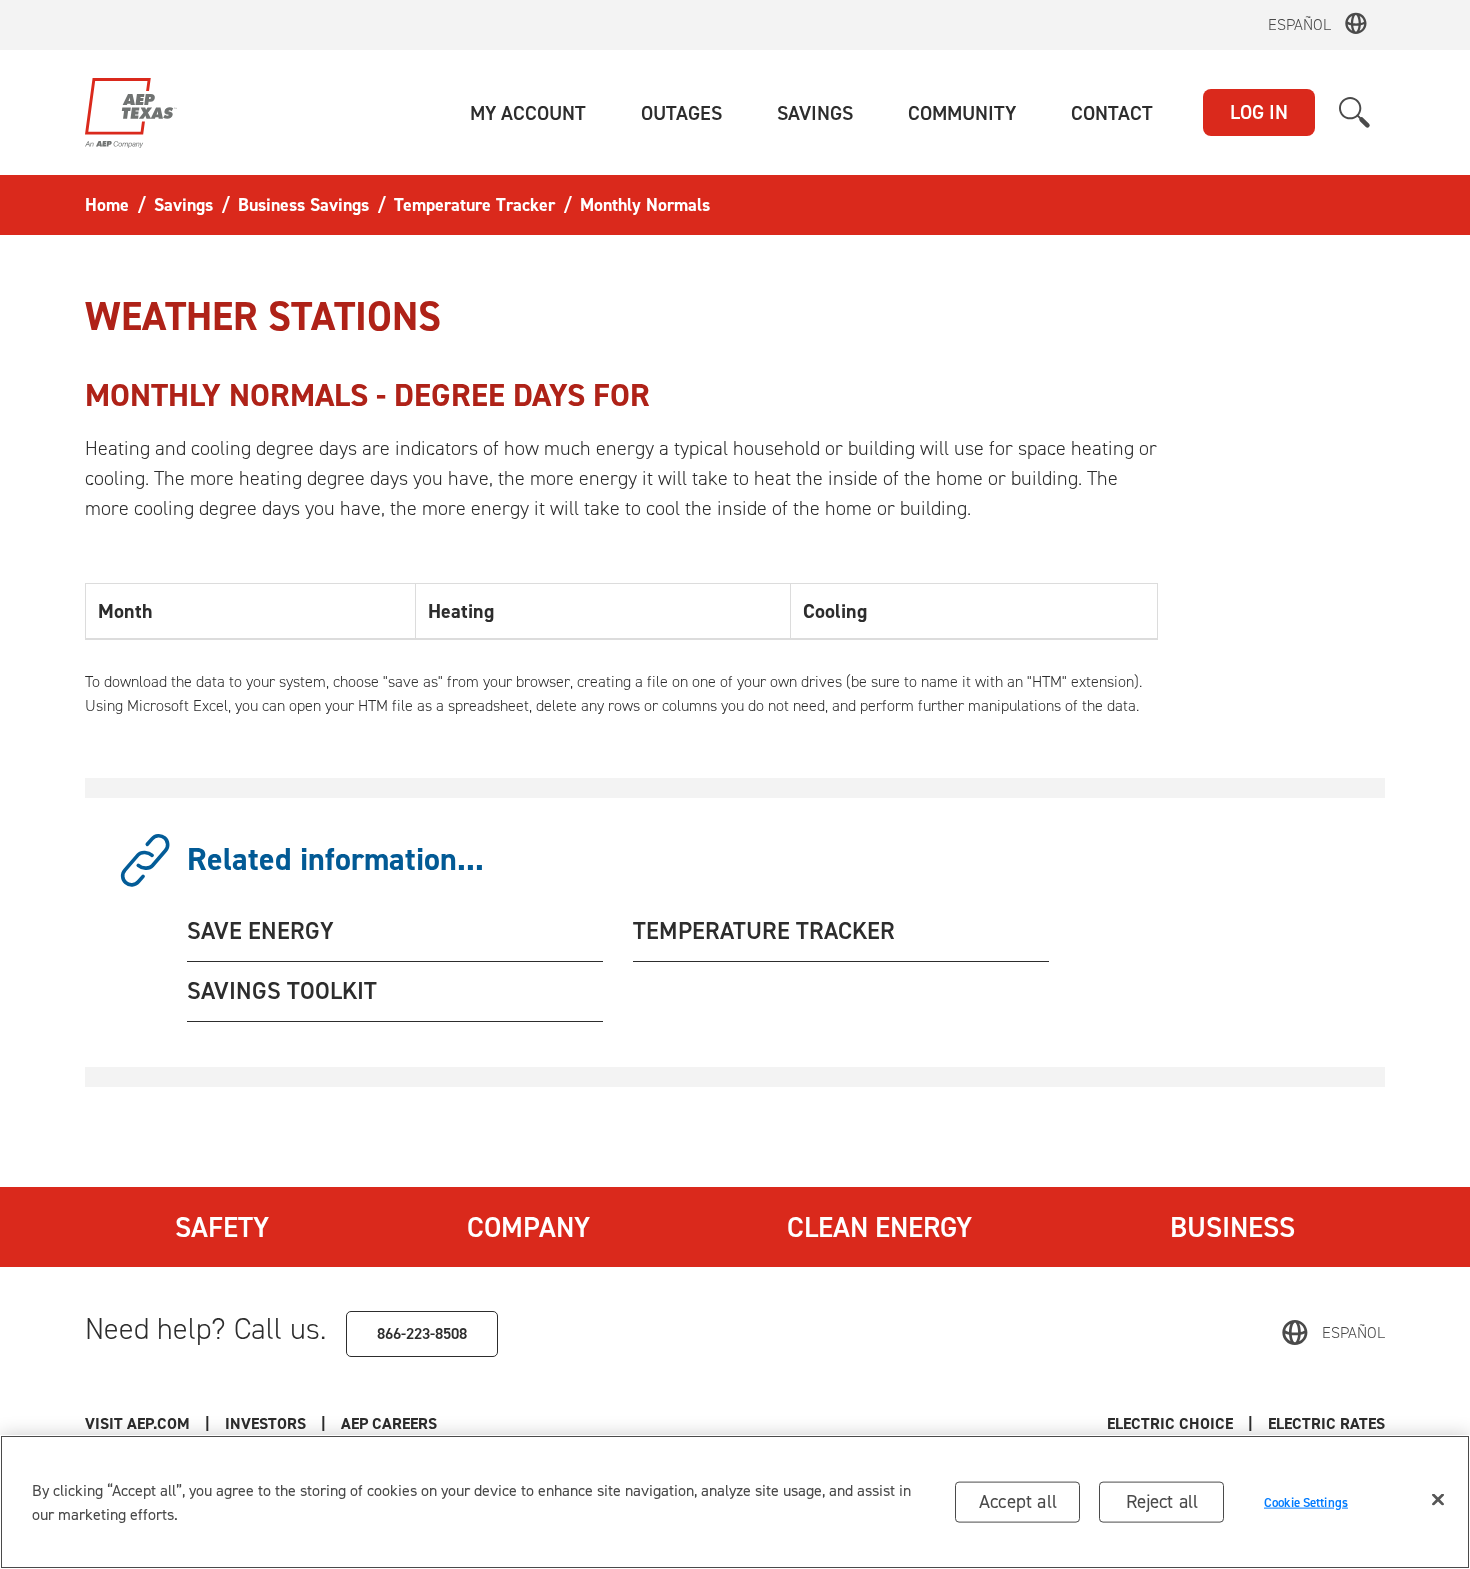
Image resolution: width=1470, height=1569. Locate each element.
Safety (222, 1227)
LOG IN (1259, 112)
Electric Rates (1326, 1423)
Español (1299, 24)
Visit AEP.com (137, 1423)
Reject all (1162, 1501)
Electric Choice (1170, 1423)
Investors (265, 1423)
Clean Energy (879, 1227)
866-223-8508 (422, 1333)
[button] (528, 113)
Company (528, 1227)
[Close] (1438, 1500)
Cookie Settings (1306, 1501)
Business (1232, 1227)
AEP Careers (389, 1423)
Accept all (1018, 1501)
